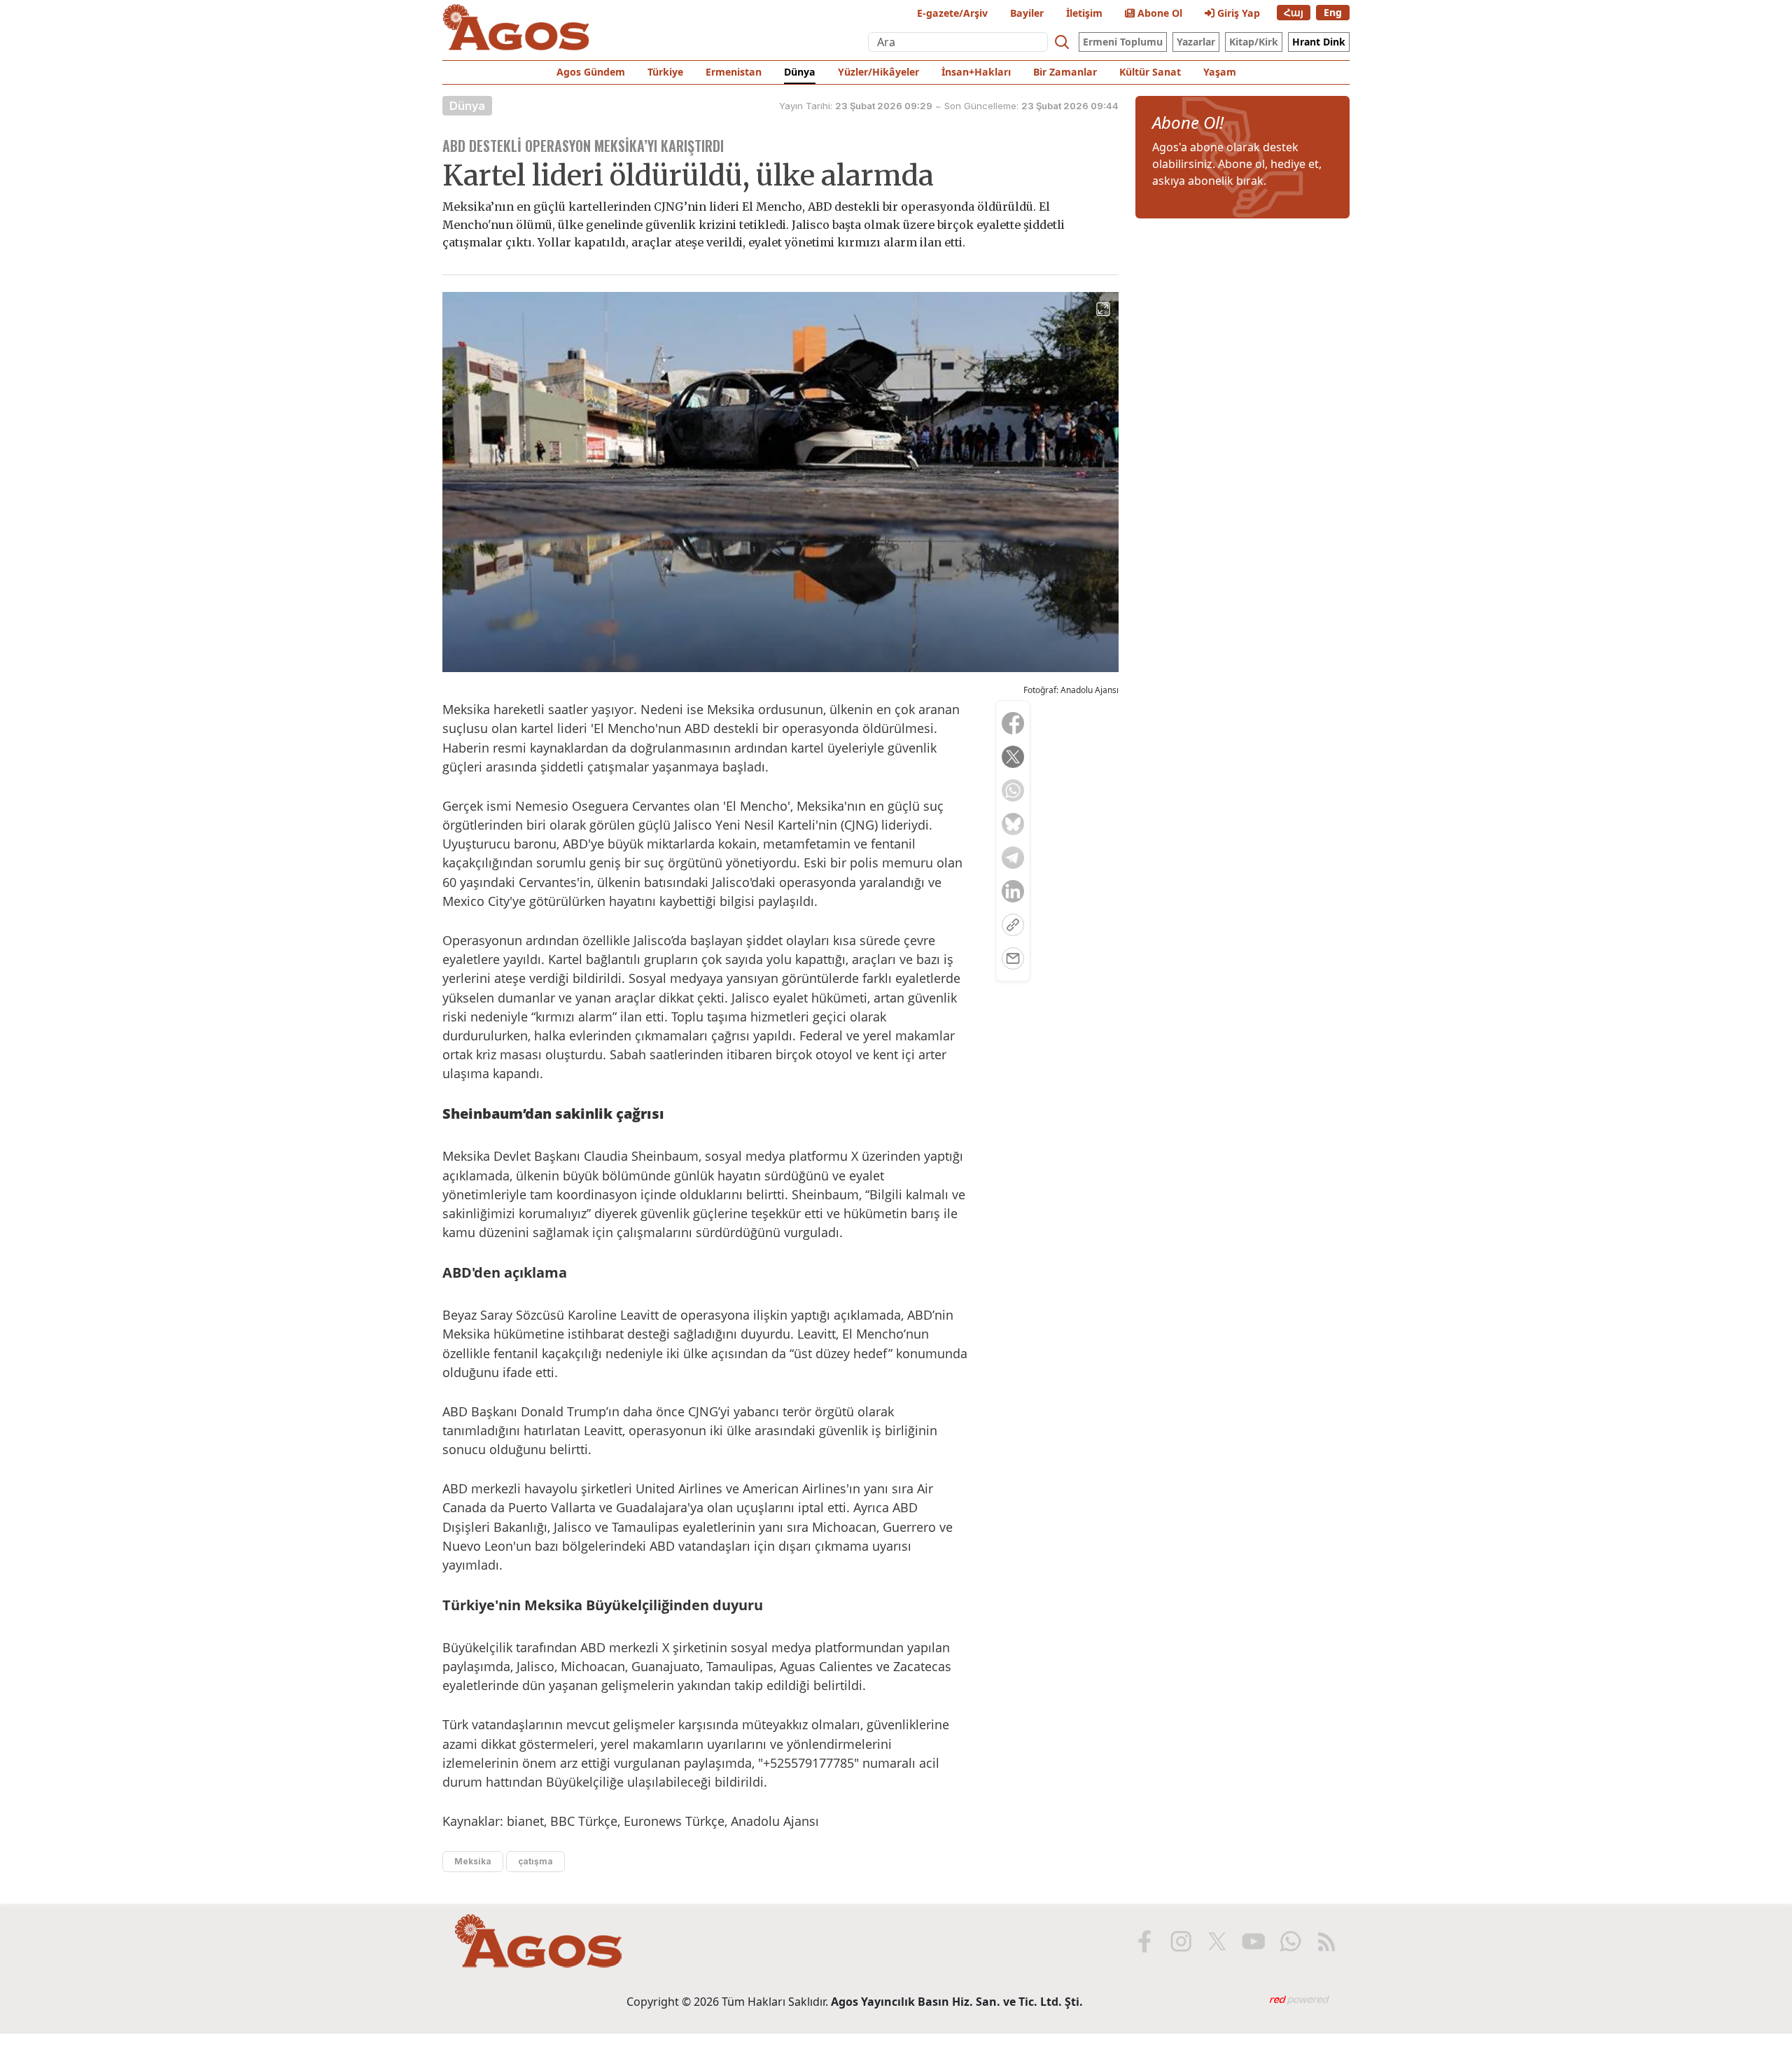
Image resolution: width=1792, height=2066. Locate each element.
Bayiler (1027, 13)
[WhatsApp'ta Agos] (1290, 1941)
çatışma (535, 1861)
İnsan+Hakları (976, 72)
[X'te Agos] (1217, 1941)
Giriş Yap (1237, 13)
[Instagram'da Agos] (1181, 1941)
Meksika (473, 1861)
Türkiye (665, 72)
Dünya (800, 72)
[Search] (1062, 42)
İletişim (1084, 13)
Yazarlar (1196, 42)
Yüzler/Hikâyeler (878, 72)
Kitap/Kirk (1254, 42)
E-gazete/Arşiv (952, 13)
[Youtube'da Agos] (1254, 1941)
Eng (1333, 12)
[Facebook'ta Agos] (1144, 1941)
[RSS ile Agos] (1326, 1941)
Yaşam (1220, 72)
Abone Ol (1158, 13)
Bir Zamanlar (1065, 72)
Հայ (1294, 12)
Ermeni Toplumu (1123, 42)
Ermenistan (734, 72)
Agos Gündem (591, 72)
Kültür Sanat (1150, 72)
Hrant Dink (1319, 42)
